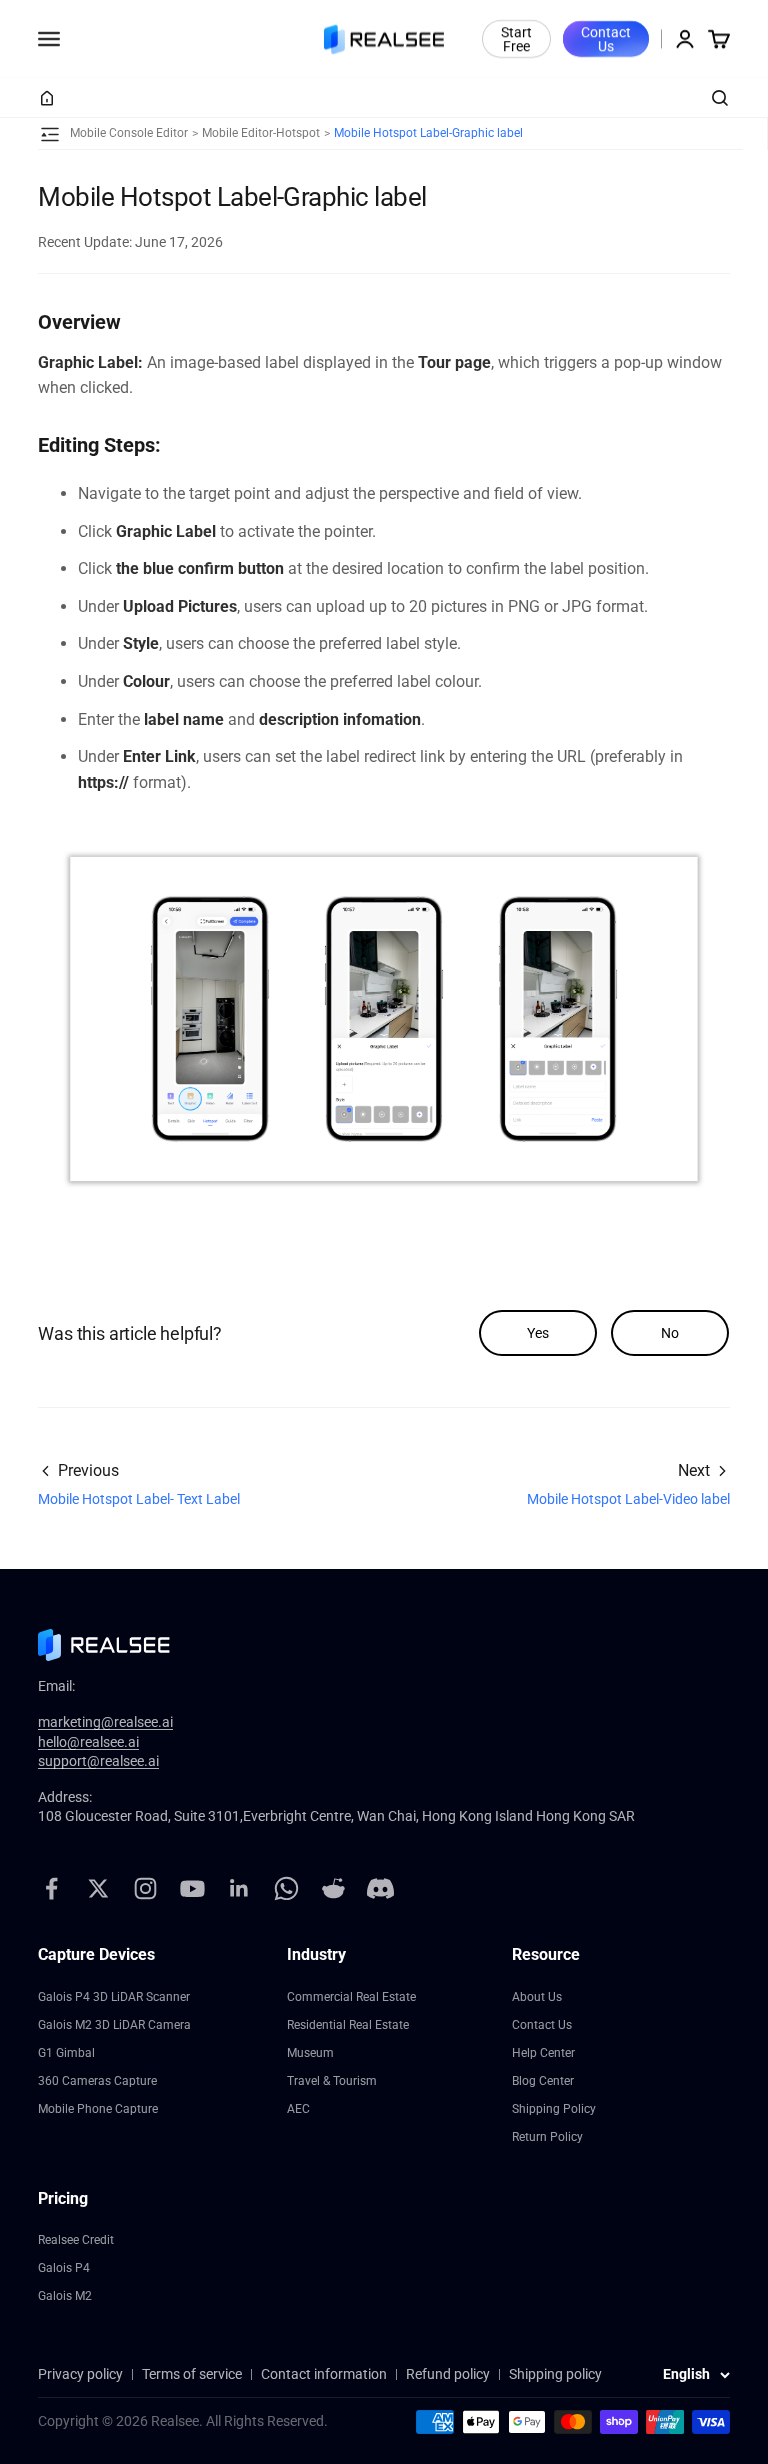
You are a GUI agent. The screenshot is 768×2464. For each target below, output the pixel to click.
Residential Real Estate (348, 2025)
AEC (298, 2109)
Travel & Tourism (332, 2081)
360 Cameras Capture (97, 2081)
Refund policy (448, 2374)
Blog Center (543, 2081)
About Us (537, 1997)
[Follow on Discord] (380, 1888)
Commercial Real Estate (351, 1997)
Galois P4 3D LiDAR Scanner (114, 1997)
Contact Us (606, 39)
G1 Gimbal (66, 2053)
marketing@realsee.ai (105, 1722)
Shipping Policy (554, 2109)
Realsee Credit (76, 2240)
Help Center (543, 2053)
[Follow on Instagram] (145, 1888)
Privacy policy (80, 2374)
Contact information (324, 2374)
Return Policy (547, 2137)
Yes (538, 1333)
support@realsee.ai (98, 1761)
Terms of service (192, 2374)
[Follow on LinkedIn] (239, 1888)
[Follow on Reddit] (333, 1888)
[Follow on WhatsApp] (286, 1888)
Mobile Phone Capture (98, 2109)
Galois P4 (64, 2268)
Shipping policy (555, 2374)
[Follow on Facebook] (51, 1888)
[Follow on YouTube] (192, 1888)
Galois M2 (65, 2296)
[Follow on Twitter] (98, 1888)
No (670, 1333)
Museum (310, 2053)
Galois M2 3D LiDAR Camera (114, 2025)
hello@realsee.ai (88, 1742)
